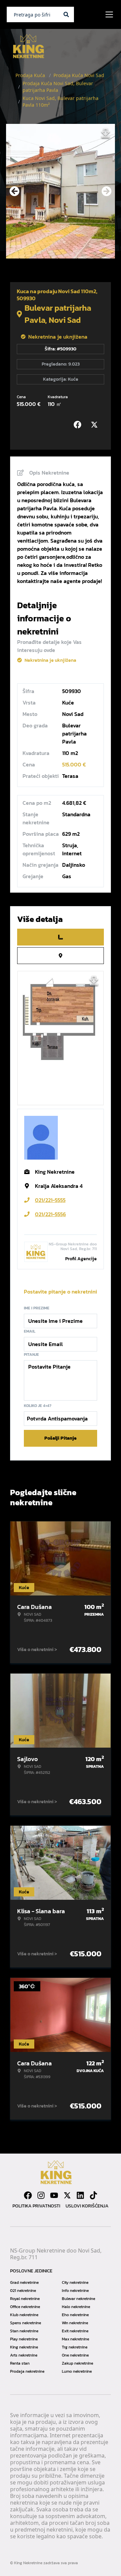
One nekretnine (75, 2355)
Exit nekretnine (75, 2331)
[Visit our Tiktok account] (93, 2195)
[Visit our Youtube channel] (54, 2195)
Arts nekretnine (24, 2355)
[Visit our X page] (67, 2195)
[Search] (66, 14)
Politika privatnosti (36, 2206)
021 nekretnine (23, 2291)
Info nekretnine (75, 2291)
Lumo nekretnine (77, 2371)
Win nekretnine (75, 2323)
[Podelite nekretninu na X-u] (96, 425)
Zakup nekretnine (77, 2363)
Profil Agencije (81, 1259)
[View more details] (61, 937)
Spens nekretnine (26, 2323)
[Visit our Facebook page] (28, 2195)
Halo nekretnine (76, 2307)
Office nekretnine (25, 2307)
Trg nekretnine (75, 2347)
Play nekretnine (24, 2339)
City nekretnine (75, 2282)
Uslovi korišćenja (87, 2206)
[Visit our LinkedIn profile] (80, 2195)
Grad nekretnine (24, 2282)
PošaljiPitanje (61, 1438)
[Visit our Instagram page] (41, 2195)
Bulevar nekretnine (78, 2299)
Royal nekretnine (25, 2299)
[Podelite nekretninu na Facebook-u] (79, 425)
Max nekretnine (75, 2339)
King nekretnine (24, 2347)
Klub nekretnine (24, 2315)
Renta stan (20, 2363)
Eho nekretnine (75, 2315)
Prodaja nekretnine (27, 2371)
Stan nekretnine (24, 2331)
